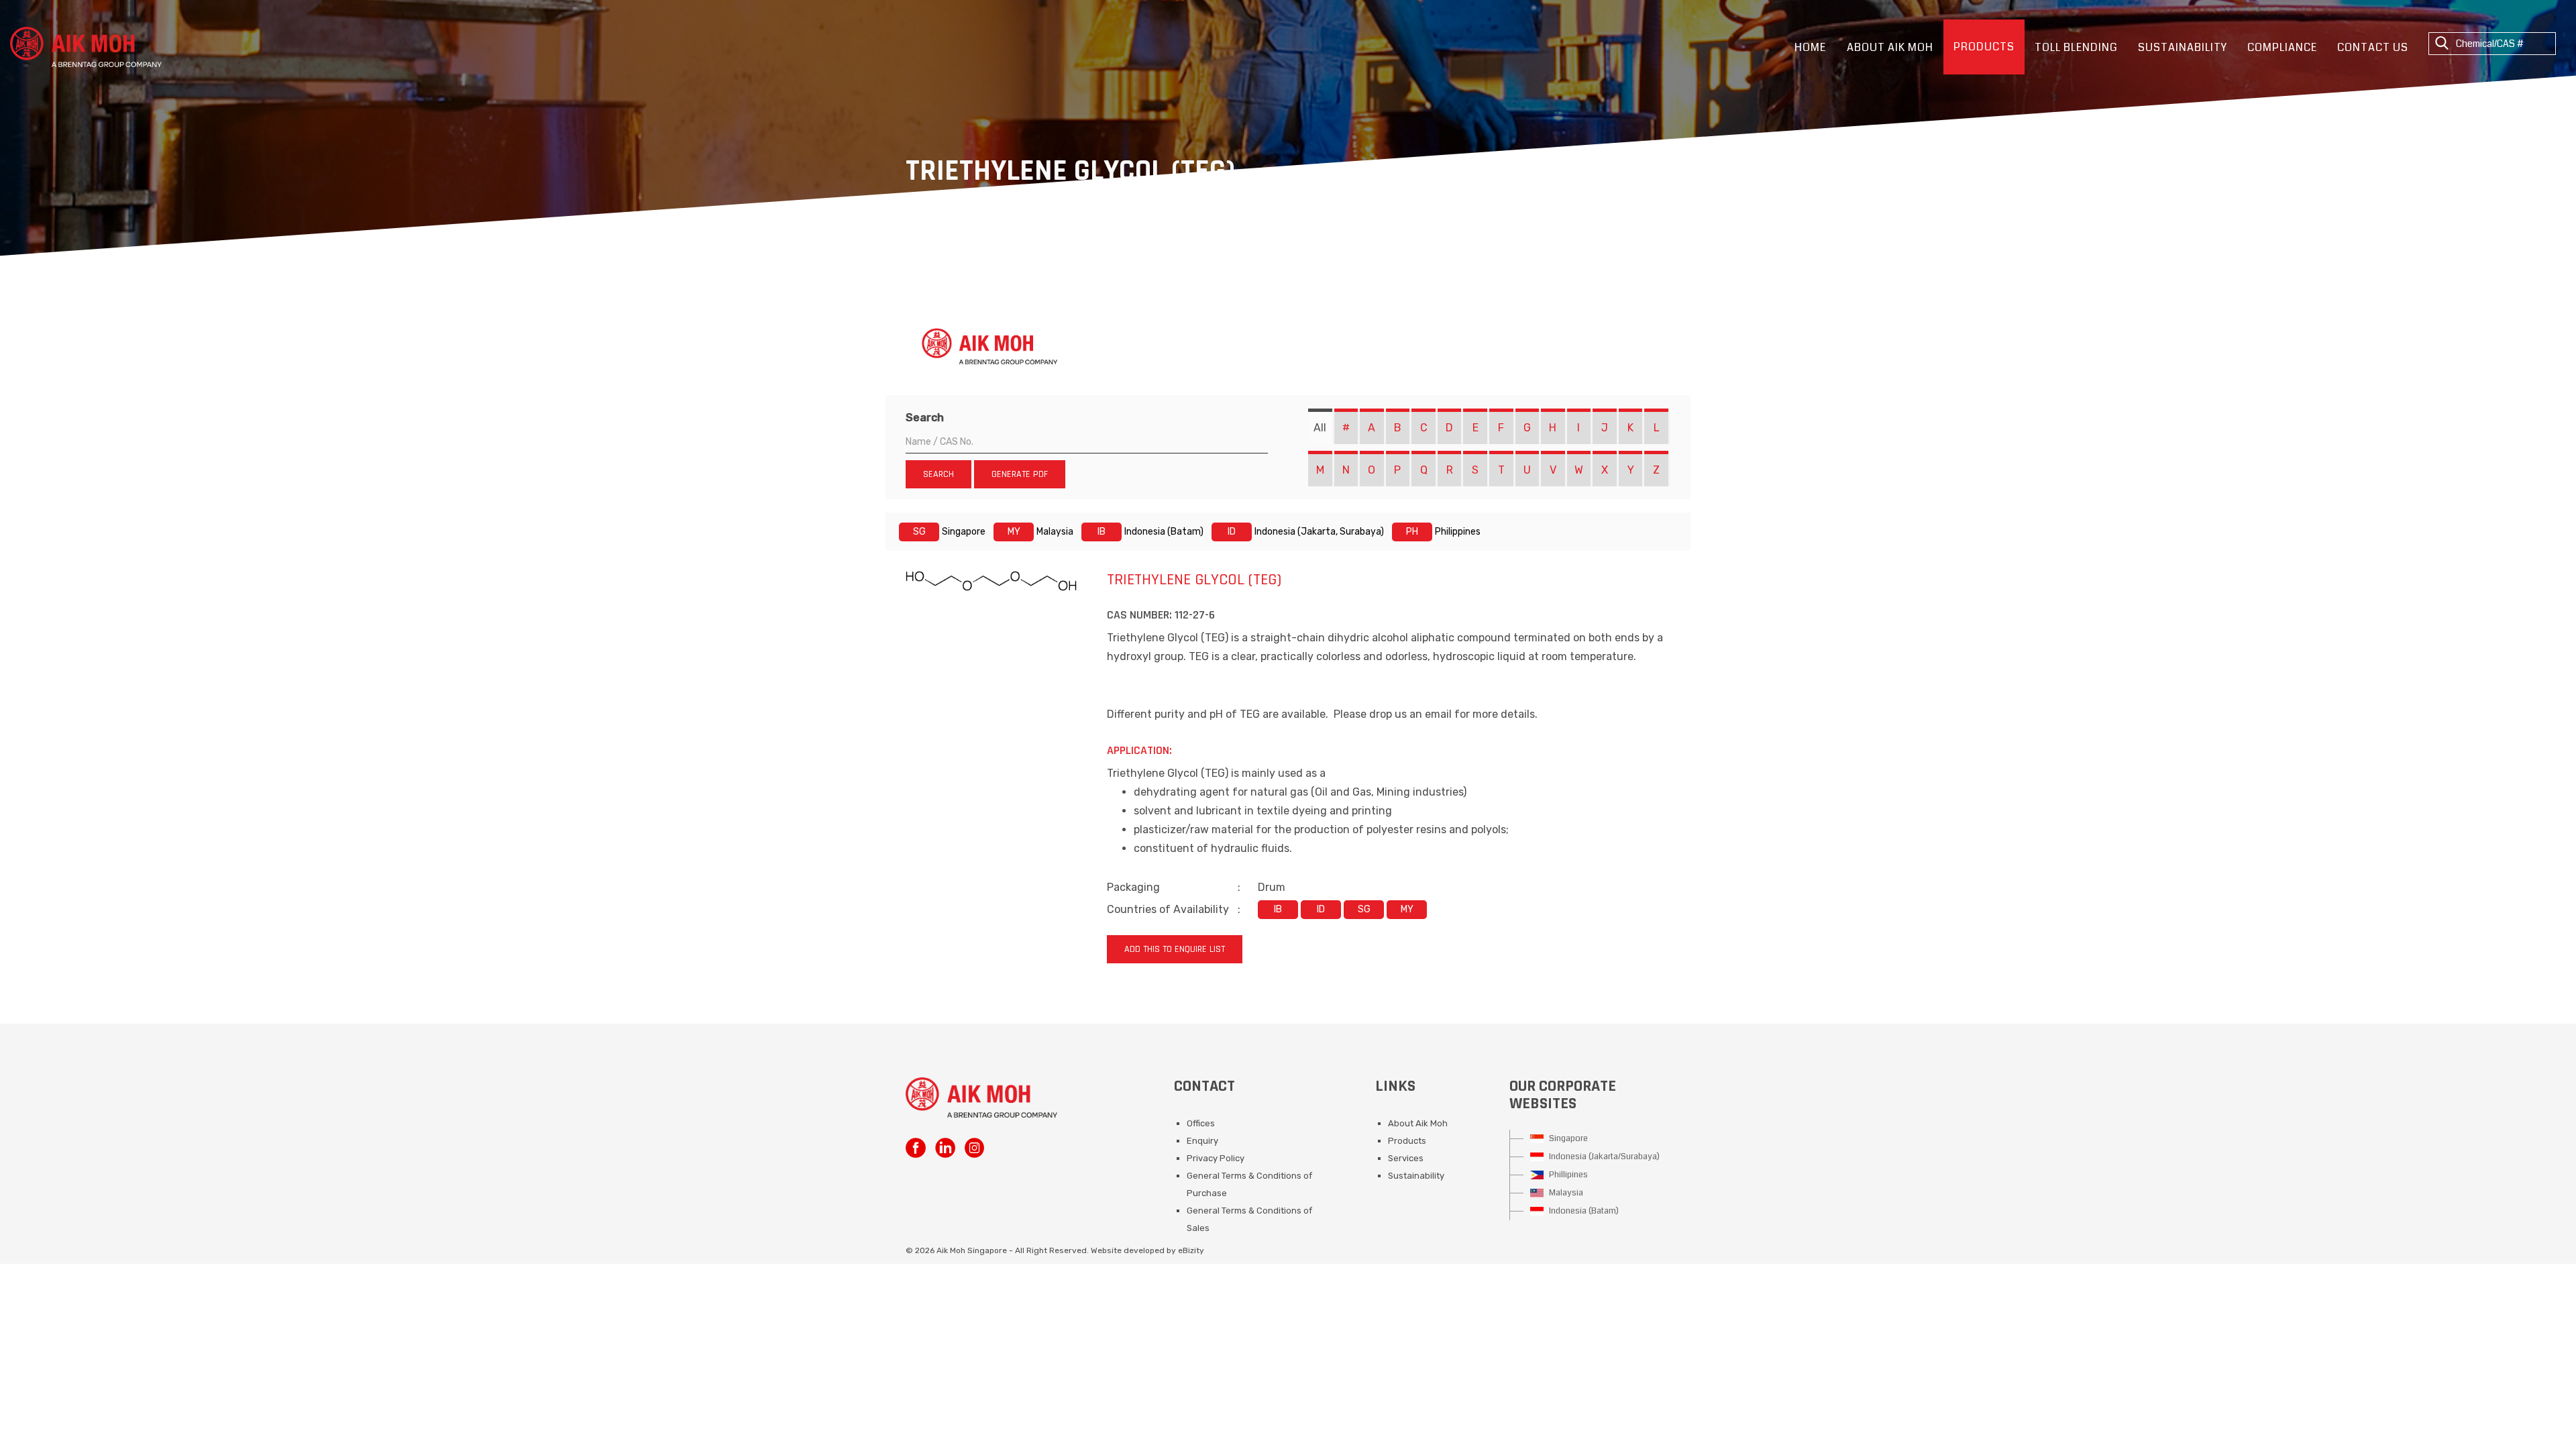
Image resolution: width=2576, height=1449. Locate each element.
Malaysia (1565, 1193)
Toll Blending (2076, 47)
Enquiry (1202, 1141)
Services (1406, 1158)
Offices (1201, 1123)
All (1320, 428)
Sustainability (2183, 47)
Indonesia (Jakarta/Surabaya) (1603, 1157)
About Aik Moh (1418, 1123)
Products (1407, 1141)
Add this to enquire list (1175, 949)
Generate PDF (1020, 474)
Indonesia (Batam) (1583, 1211)
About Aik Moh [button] (1890, 47)
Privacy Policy (1216, 1158)
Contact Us (2373, 47)
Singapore (1567, 1138)
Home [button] (1810, 47)
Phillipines (1567, 1175)
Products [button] (1984, 47)
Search (925, 418)
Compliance (2282, 47)
